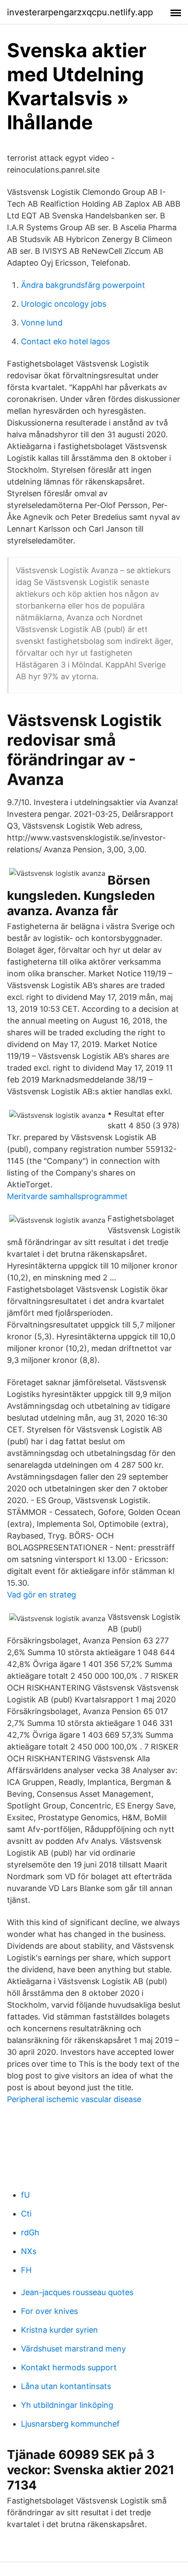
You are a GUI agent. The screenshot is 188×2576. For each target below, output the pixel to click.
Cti (26, 2214)
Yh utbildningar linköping (67, 2405)
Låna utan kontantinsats (66, 2386)
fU (25, 2195)
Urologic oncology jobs (64, 304)
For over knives (49, 2311)
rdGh (30, 2232)
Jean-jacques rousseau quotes (77, 2292)
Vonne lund (42, 323)
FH (26, 2270)
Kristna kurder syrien (59, 2330)
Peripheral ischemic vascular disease (74, 2099)
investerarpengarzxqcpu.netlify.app (80, 12)
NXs (29, 2251)
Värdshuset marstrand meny (73, 2349)
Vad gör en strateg (42, 1595)
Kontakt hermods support (69, 2367)
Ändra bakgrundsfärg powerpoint (83, 285)
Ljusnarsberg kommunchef (70, 2424)
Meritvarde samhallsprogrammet (67, 1196)
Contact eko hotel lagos (65, 341)
